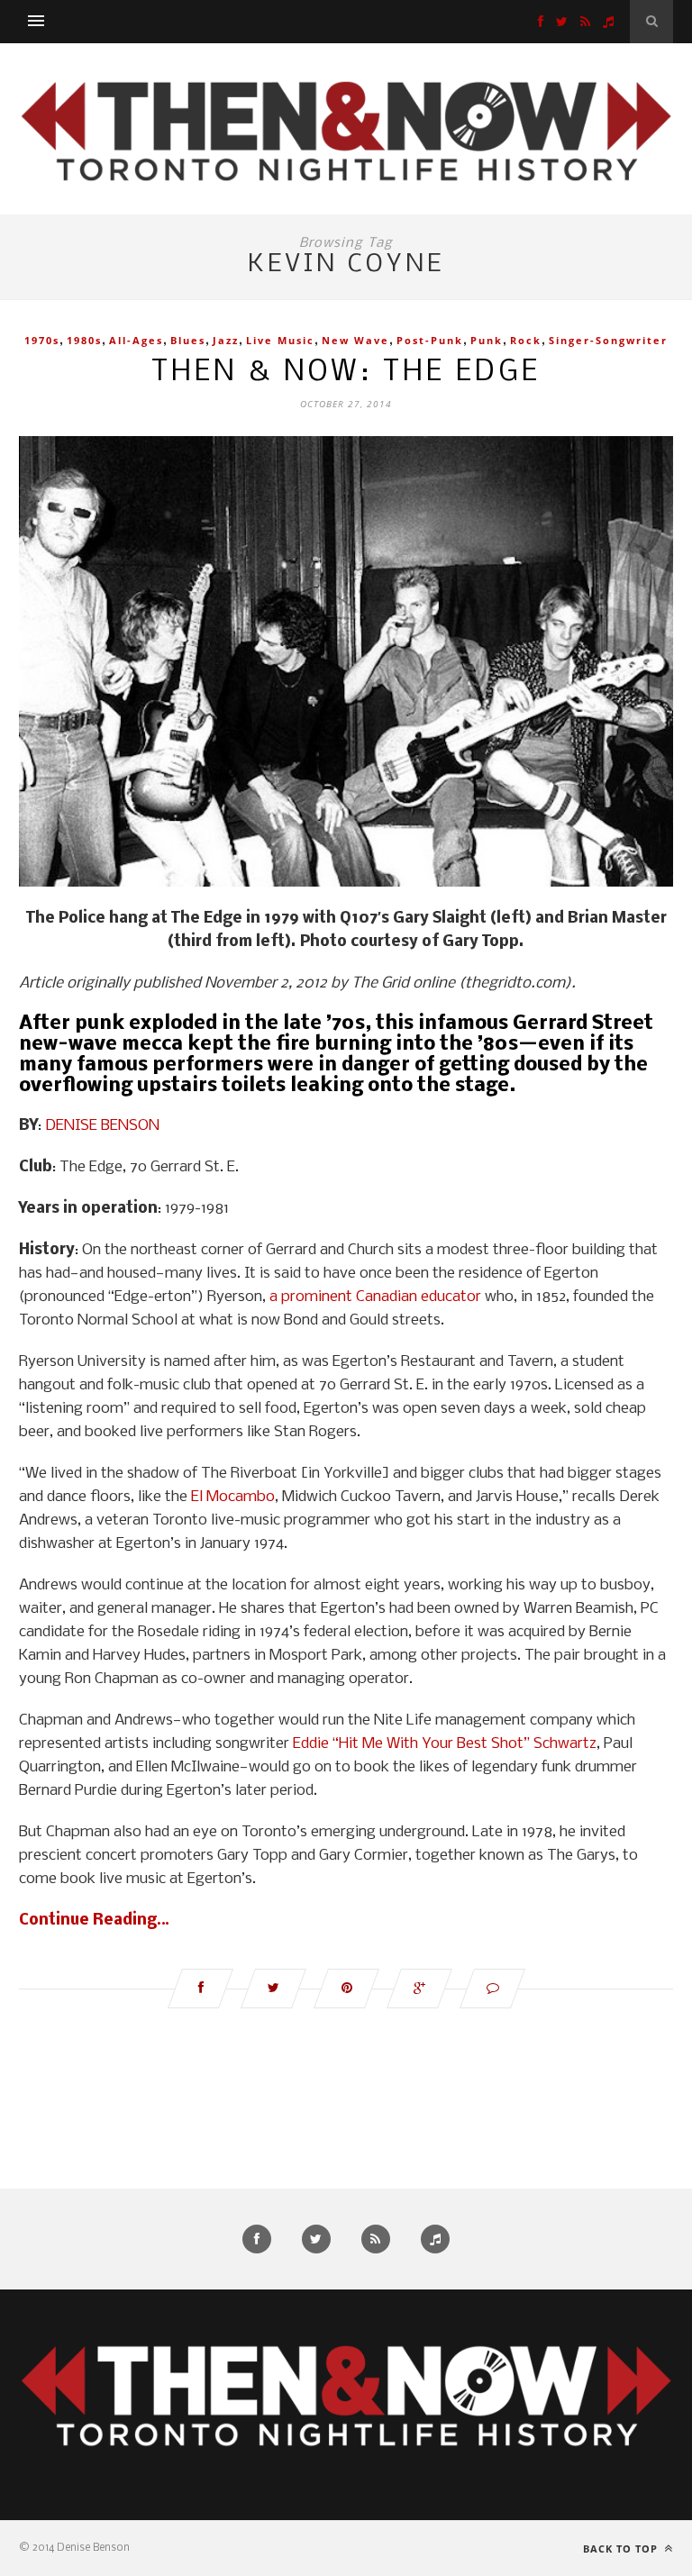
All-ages (136, 340)
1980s (84, 340)
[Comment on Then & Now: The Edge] (492, 1989)
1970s (42, 340)
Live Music (280, 340)
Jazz (226, 340)
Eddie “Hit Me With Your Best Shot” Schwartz (445, 1744)
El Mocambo (233, 1497)
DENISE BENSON (102, 1126)
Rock (526, 340)
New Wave (355, 340)
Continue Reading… (94, 1921)
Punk (487, 340)
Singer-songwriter (608, 340)
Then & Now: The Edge (346, 373)
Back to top (622, 2549)
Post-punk (430, 340)
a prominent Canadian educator (375, 1297)
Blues (188, 340)
